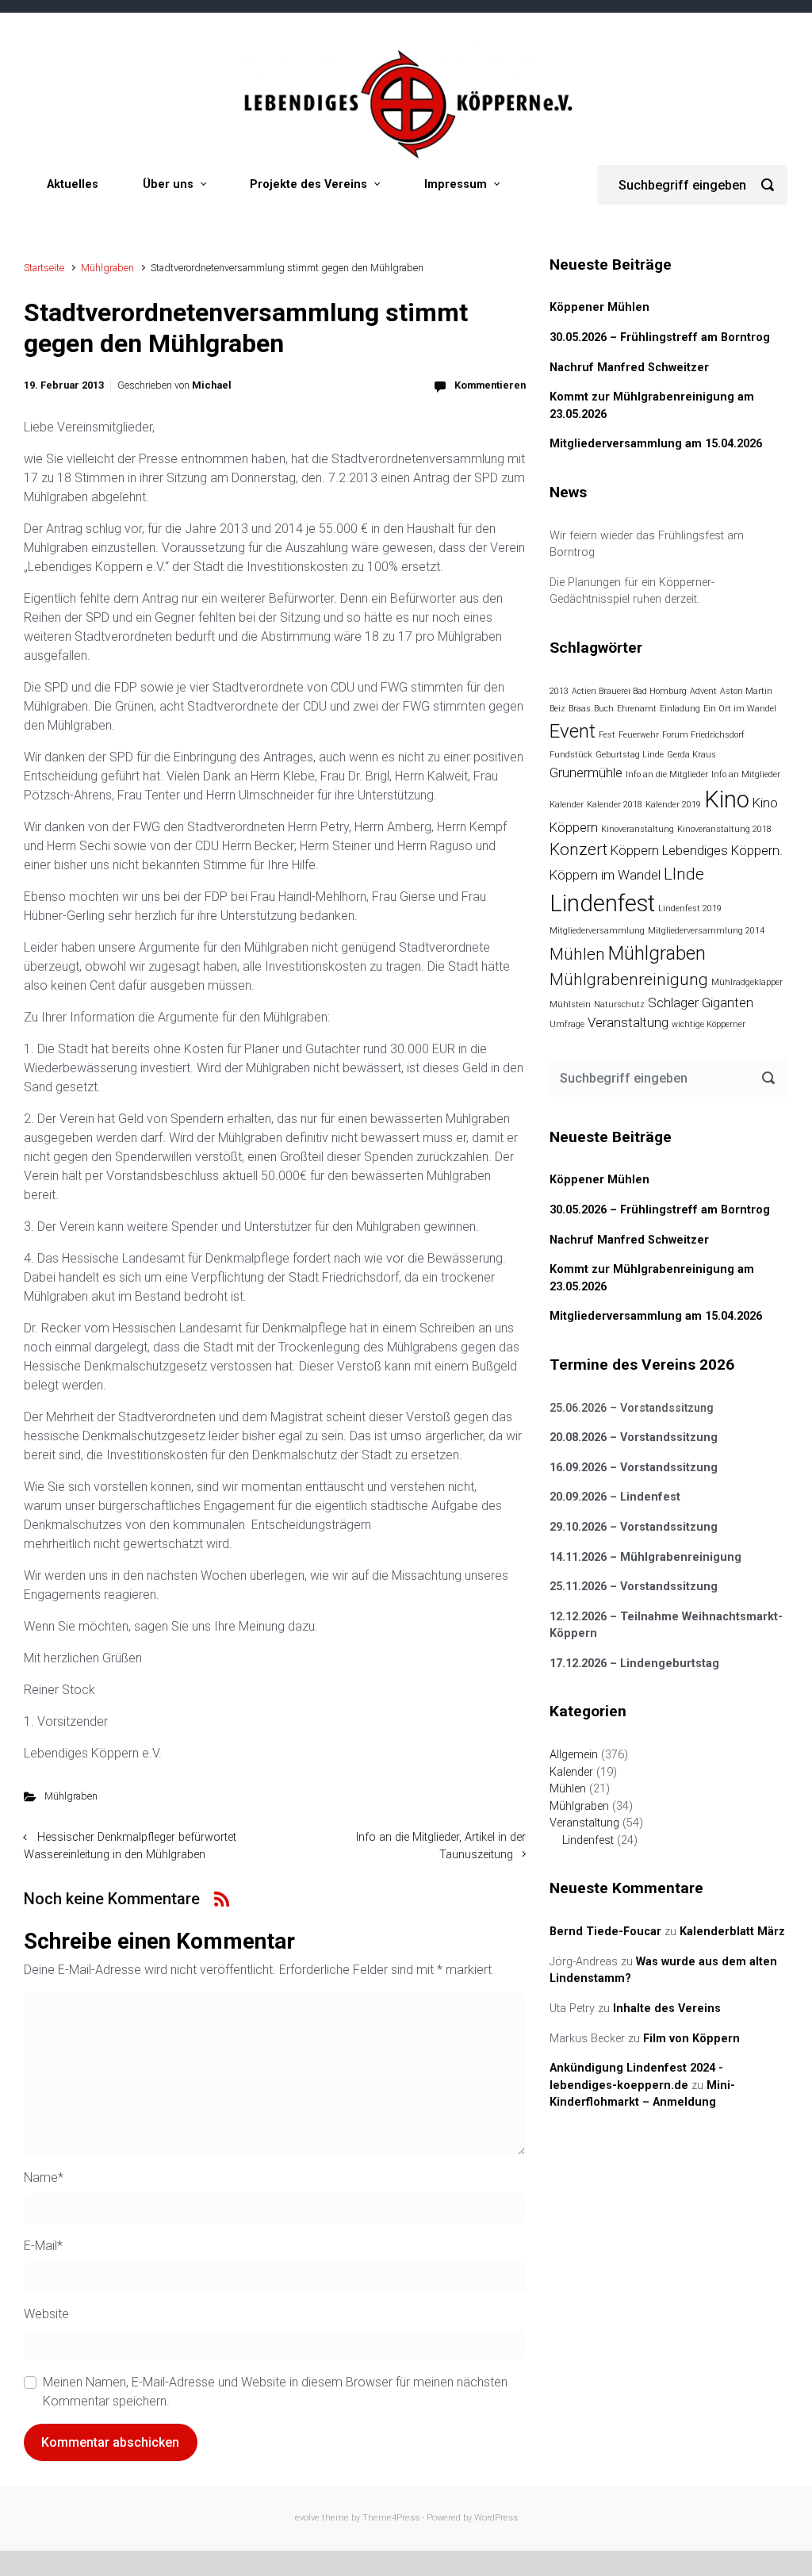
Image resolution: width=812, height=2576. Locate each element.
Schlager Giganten (701, 1002)
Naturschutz (619, 1004)
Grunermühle (586, 772)
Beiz (557, 709)
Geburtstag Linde (630, 755)
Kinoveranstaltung (638, 829)
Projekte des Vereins (308, 184)
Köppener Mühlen (599, 307)
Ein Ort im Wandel (740, 709)
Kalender (567, 805)
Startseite (44, 268)
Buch (604, 709)
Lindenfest (602, 903)
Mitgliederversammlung (597, 931)
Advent (703, 691)
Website (46, 2314)
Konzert (578, 849)
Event (573, 731)
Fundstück (571, 755)
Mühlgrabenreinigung (629, 979)
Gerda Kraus (691, 755)
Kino (727, 799)
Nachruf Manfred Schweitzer (629, 368)
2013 (559, 691)
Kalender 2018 (615, 805)
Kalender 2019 (673, 805)
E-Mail (43, 2246)
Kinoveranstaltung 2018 (724, 829)
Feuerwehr (639, 735)
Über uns (168, 184)
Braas (580, 709)
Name (44, 2177)
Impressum (456, 184)
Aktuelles (73, 184)
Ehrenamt (637, 709)
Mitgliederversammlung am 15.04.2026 (656, 444)
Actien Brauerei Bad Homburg (629, 691)
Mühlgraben (107, 268)
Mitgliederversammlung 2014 (706, 931)
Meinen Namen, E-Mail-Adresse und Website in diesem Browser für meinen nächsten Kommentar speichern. (275, 2392)
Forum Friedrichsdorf (703, 735)
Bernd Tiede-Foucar (605, 1932)
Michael (212, 385)
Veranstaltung (628, 1022)
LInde (684, 874)
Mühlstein (570, 1004)
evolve (307, 2518)
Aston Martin (746, 691)
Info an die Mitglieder (667, 774)
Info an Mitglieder (746, 774)
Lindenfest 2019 (690, 908)
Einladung (680, 709)
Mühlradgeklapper (747, 982)
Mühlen (577, 954)
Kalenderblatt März (732, 1932)
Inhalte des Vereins (667, 2009)
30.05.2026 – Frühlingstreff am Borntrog (660, 337)
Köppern (635, 850)
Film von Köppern (691, 2039)
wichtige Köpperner (709, 1024)
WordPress (496, 2518)
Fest (607, 735)
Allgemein (574, 1755)
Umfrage (567, 1024)
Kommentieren (490, 385)
